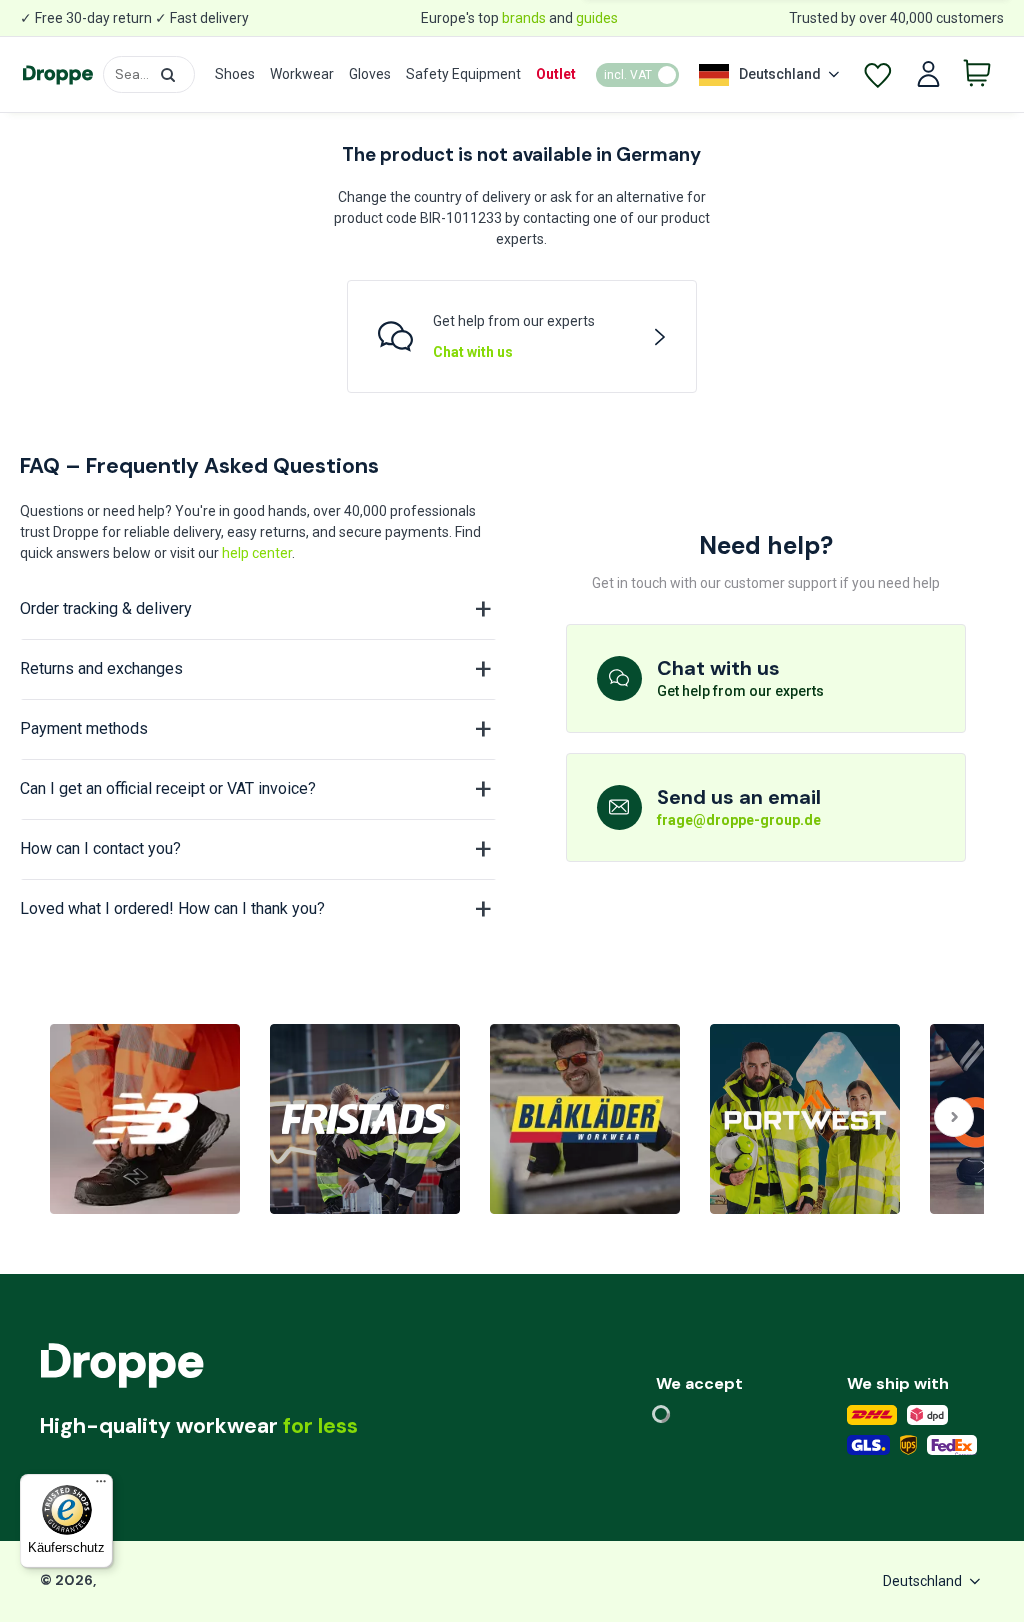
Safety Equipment (463, 74)
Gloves (370, 74)
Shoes (235, 74)
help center (257, 553)
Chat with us (473, 352)
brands (524, 18)
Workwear (302, 74)
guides (597, 18)
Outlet (556, 74)
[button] (168, 75)
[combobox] (149, 74)
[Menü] (101, 1486)
